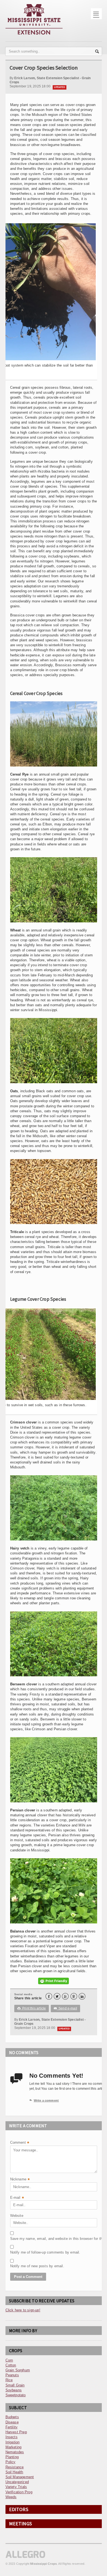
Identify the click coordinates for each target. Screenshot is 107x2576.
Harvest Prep (16, 2432)
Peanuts (12, 2375)
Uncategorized (17, 2482)
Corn (9, 2360)
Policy (11, 2462)
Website (17, 2216)
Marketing (14, 2447)
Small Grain (15, 2385)
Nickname (20, 2180)
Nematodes (15, 2452)
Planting (12, 2457)
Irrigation (13, 2442)
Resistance (15, 2467)
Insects (12, 2437)
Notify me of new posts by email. (24, 2266)
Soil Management (20, 2477)
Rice (9, 2380)
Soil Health (14, 2472)
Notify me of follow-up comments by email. (24, 2252)
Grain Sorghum (18, 2370)
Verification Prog (19, 2492)
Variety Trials (16, 2487)
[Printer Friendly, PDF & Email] (54, 1981)
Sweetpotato (16, 2395)
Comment (20, 2143)
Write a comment (44, 2100)
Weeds (11, 2497)
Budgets (12, 2417)
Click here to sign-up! (23, 2310)
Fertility (12, 2427)
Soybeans (14, 2390)
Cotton (11, 2365)
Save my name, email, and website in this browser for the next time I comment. (24, 2239)
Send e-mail (66, 2008)
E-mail (17, 2198)
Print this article (32, 2008)
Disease (12, 2422)
